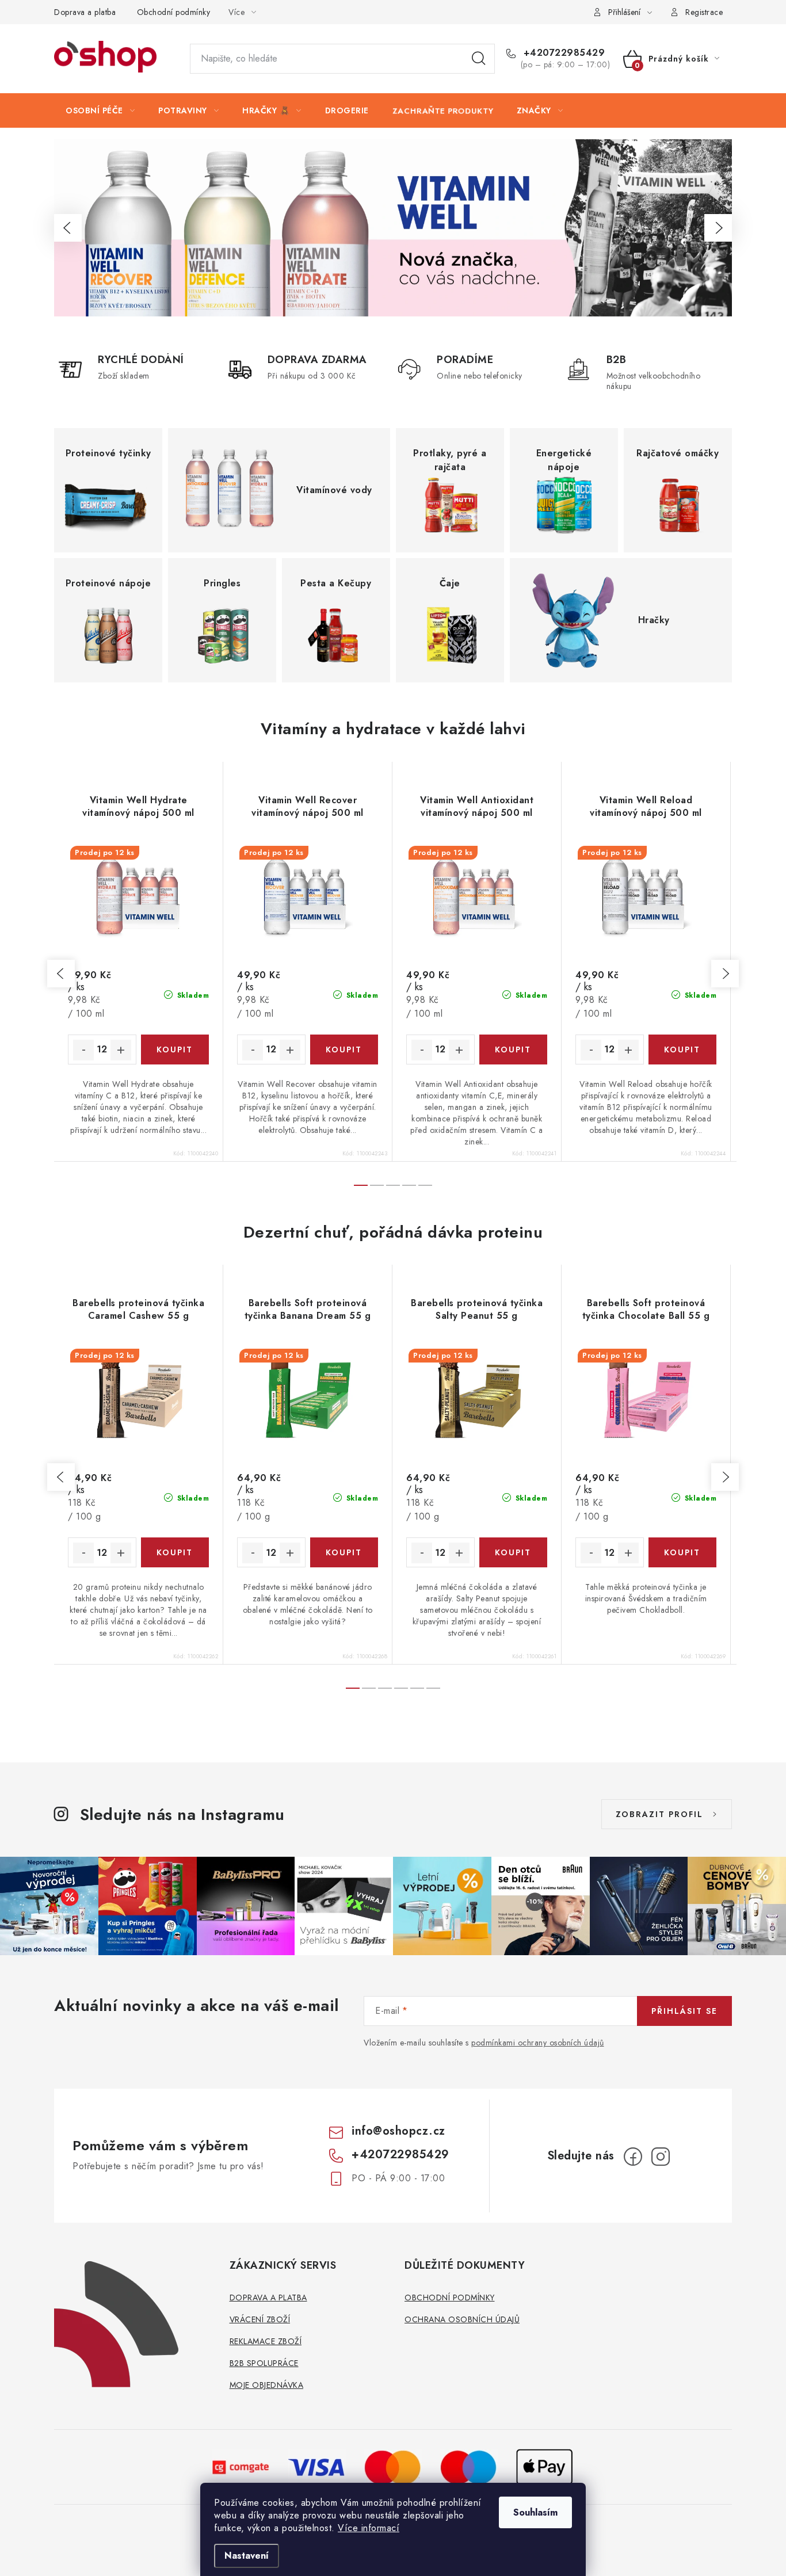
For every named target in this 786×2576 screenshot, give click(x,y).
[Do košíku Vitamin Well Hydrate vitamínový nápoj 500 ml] (175, 1050)
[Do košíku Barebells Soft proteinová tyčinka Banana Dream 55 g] (344, 1552)
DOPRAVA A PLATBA (268, 2298)
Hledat (479, 59)
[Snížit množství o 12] (83, 1050)
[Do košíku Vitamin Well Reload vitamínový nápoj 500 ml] (683, 1050)
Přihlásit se (684, 2011)
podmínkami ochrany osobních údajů (538, 2043)
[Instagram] (661, 2157)
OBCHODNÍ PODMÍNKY (450, 2298)
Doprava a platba (85, 12)
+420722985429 (562, 53)
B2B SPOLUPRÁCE (264, 2363)
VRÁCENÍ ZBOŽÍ (260, 2319)
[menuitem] (100, 110)
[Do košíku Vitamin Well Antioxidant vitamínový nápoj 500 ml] (514, 1050)
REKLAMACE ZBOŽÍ (266, 2341)
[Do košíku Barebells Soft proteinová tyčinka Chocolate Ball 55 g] (683, 1552)
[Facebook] (633, 2157)
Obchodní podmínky (174, 12)
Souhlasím (535, 2512)
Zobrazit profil (659, 1814)
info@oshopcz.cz (398, 2131)
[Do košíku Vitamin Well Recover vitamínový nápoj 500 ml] (344, 1050)
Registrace (704, 12)
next (725, 974)
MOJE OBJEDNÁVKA (267, 2385)
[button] (68, 228)
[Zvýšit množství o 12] (121, 1050)
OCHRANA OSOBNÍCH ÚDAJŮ (462, 2319)
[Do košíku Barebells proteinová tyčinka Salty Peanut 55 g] (514, 1552)
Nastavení (247, 2556)
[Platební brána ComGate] (241, 2466)
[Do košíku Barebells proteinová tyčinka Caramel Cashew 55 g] (175, 1552)
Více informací (369, 2528)
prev (61, 974)
